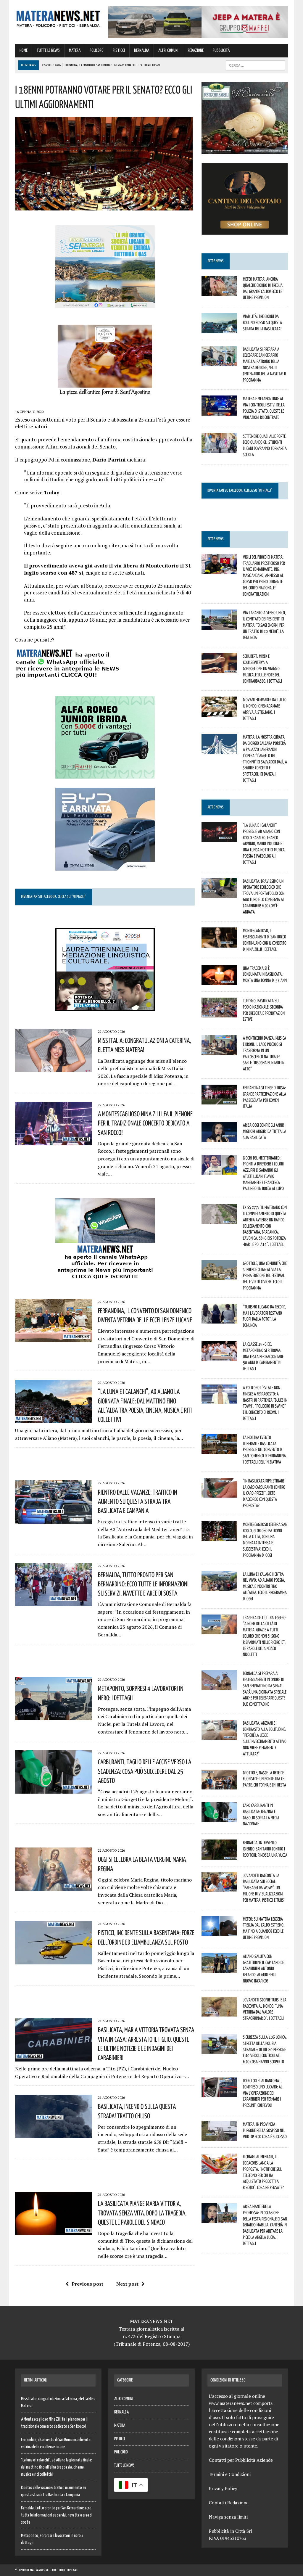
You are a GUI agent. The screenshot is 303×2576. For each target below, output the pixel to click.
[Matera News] (58, 17)
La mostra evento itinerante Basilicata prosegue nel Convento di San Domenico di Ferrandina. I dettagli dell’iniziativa (265, 1449)
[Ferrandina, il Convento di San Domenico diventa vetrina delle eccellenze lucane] (54, 1338)
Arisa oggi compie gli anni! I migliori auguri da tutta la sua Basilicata (265, 1131)
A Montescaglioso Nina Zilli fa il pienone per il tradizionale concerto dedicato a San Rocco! (145, 1123)
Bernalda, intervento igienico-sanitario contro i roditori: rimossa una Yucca (265, 1849)
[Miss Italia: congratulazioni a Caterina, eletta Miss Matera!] (54, 1068)
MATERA (75, 50)
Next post (127, 2284)
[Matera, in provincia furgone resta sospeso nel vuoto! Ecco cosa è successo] (219, 2137)
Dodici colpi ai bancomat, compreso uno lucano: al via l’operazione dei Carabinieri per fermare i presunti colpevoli (263, 2093)
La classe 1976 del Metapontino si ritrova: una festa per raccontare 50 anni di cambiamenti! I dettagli (263, 1356)
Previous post (87, 2284)
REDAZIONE (196, 50)
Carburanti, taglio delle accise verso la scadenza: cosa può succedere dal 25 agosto (145, 1771)
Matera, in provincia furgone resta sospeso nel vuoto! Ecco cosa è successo (265, 2130)
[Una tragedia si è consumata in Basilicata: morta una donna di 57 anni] (219, 981)
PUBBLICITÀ (221, 50)
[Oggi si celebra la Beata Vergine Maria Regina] (54, 1887)
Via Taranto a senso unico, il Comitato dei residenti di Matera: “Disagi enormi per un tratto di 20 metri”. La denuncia (264, 625)
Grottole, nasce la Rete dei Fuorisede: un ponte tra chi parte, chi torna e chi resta (265, 1779)
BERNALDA (142, 50)
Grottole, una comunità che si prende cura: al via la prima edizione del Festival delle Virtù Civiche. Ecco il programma (265, 1275)
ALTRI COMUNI (168, 50)
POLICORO (97, 50)
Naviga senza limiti (228, 2517)
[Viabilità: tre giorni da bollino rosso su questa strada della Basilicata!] (219, 329)
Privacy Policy (223, 2488)
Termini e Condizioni (230, 2474)
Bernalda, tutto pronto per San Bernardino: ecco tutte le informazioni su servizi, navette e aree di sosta (143, 1584)
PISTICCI (119, 50)
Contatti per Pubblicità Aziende (241, 2460)
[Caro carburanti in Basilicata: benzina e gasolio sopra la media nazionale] (219, 1818)
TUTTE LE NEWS (48, 50)
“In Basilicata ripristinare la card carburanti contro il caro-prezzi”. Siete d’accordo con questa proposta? (264, 1493)
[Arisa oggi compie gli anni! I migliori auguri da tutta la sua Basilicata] (219, 1138)
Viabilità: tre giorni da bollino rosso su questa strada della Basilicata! (262, 322)
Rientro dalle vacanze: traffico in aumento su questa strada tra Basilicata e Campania (138, 1501)
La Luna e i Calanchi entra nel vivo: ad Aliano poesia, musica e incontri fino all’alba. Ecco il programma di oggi (265, 1586)
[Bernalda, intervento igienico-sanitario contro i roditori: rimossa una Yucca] (219, 1855)
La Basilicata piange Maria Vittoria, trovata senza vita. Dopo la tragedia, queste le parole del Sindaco (142, 2212)
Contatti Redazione (229, 2503)
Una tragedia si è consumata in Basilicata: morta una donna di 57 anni (265, 974)
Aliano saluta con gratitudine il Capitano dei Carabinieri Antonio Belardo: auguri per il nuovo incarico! (264, 1968)
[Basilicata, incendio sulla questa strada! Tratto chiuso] (54, 2134)
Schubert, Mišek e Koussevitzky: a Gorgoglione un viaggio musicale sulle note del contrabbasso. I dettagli (262, 668)
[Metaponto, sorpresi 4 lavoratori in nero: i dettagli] (54, 1716)
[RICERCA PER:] (255, 65)
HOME (24, 50)
